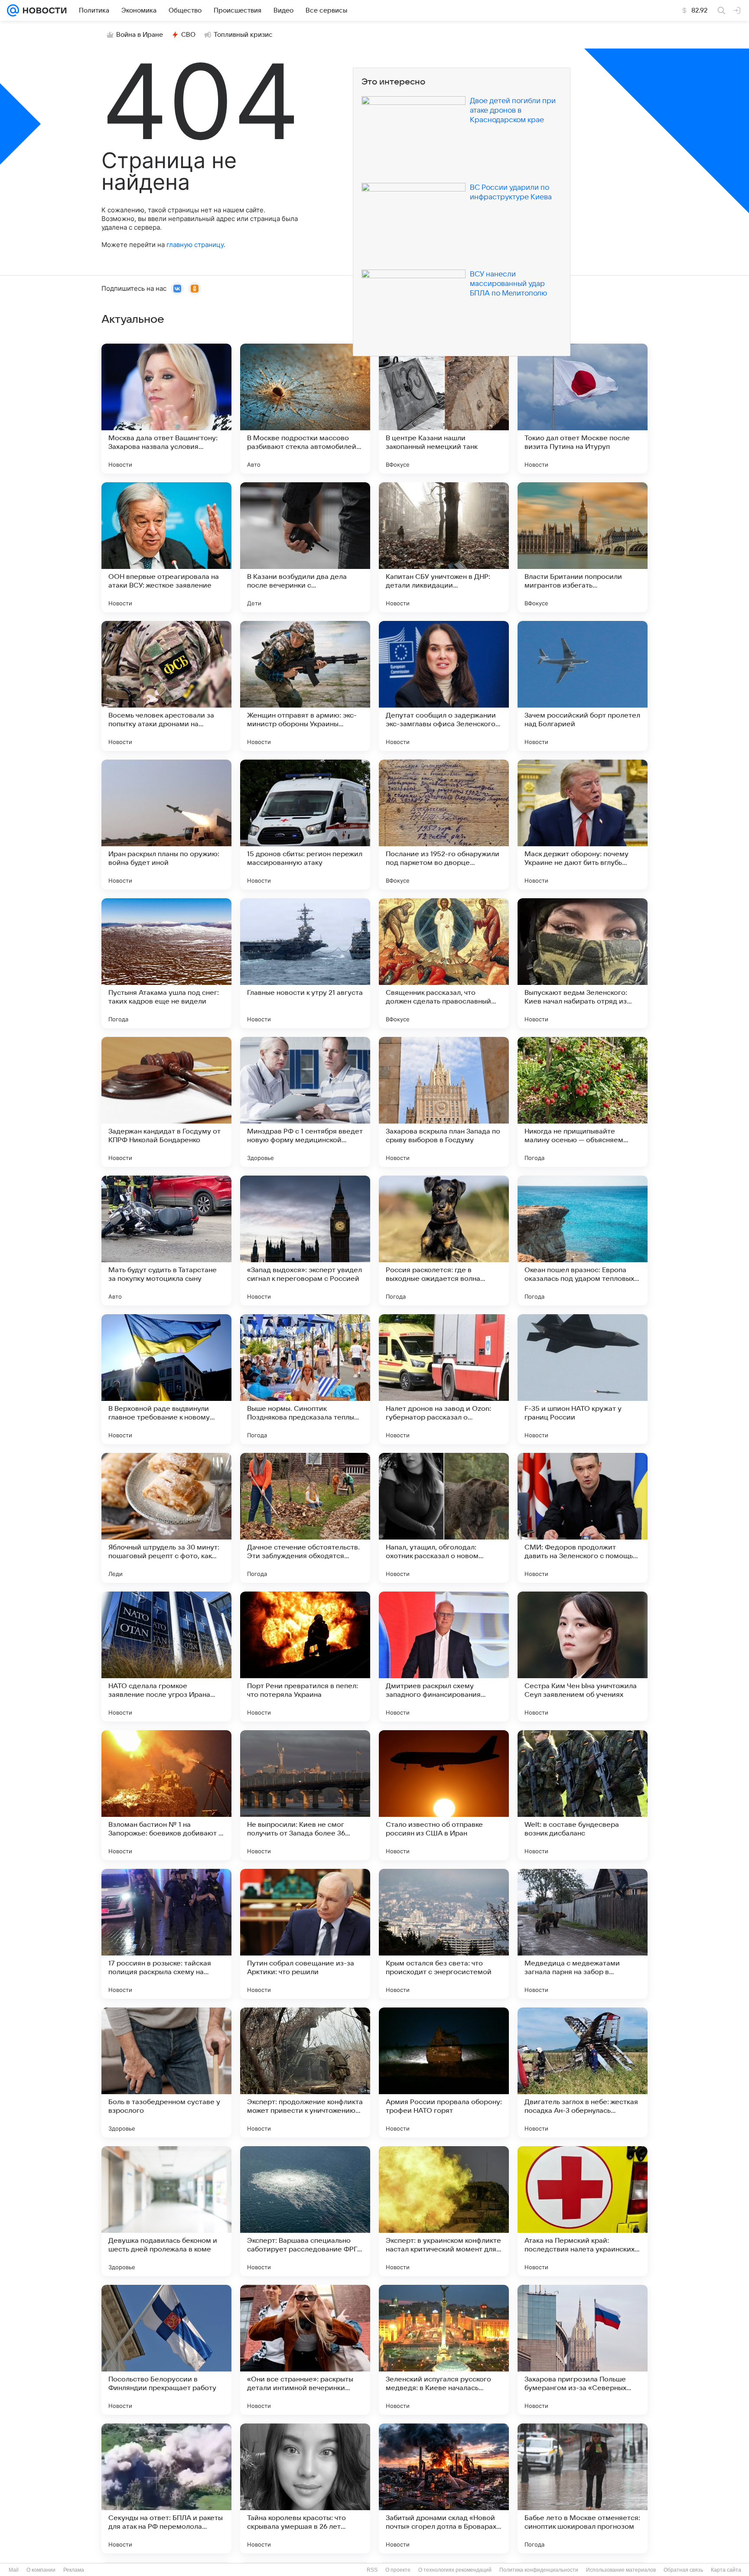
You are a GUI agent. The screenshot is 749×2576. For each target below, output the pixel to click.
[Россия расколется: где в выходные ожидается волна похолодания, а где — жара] (444, 1241)
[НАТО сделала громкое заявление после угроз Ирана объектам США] (166, 1657)
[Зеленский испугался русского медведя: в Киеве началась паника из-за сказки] (444, 2350)
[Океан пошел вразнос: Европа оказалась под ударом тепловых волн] (583, 1241)
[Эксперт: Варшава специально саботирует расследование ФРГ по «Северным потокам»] (305, 2211)
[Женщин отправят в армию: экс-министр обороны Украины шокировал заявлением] (305, 686)
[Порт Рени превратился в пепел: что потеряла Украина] (305, 1657)
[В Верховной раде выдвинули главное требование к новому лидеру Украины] (166, 1379)
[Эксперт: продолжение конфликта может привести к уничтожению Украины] (305, 2072)
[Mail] (13, 10)
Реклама (74, 2570)
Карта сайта (726, 2570)
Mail (14, 2570)
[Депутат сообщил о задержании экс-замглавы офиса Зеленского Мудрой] (444, 686)
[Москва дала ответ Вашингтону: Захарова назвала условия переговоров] (166, 409)
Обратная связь (683, 2570)
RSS (372, 2570)
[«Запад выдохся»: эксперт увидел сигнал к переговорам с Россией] (305, 1241)
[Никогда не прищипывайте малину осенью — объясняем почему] (583, 1102)
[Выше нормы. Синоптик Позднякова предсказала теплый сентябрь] (305, 1379)
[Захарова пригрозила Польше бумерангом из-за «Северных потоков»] (583, 2350)
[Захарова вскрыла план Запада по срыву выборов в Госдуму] (444, 1102)
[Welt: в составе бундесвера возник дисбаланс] (583, 1795)
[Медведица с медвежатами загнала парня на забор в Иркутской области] (583, 1934)
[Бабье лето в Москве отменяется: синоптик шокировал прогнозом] (583, 2488)
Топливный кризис (243, 35)
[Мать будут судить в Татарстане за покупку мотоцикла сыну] (166, 1241)
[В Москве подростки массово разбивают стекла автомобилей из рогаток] (305, 409)
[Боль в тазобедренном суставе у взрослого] (166, 2072)
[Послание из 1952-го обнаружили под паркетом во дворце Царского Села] (444, 825)
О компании (41, 2570)
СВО (188, 35)
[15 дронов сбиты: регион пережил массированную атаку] (305, 825)
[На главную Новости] (43, 10)
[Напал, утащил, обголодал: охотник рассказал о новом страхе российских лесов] (444, 1518)
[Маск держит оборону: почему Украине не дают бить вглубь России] (583, 825)
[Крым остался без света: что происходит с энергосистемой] (444, 1934)
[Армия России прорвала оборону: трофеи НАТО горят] (444, 2072)
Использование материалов (621, 2570)
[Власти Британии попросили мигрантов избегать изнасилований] (583, 547)
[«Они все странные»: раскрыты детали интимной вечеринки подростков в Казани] (305, 2350)
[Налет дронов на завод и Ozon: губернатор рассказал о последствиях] (444, 1379)
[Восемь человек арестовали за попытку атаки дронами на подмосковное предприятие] (166, 686)
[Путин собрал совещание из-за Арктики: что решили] (305, 1934)
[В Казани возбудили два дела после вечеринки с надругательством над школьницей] (305, 547)
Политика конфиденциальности (539, 2570)
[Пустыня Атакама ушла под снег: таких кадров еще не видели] (166, 963)
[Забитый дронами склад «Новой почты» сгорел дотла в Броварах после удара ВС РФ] (444, 2488)
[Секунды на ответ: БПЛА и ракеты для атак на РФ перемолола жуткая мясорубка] (166, 2488)
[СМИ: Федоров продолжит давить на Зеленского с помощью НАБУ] (583, 1518)
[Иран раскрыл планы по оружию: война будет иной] (166, 825)
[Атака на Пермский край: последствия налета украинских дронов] (583, 2211)
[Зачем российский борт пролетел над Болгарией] (583, 686)
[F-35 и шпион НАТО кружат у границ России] (583, 1379)
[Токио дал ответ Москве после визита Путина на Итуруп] (583, 409)
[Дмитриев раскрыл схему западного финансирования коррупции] (444, 1657)
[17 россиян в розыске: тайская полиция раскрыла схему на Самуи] (166, 1934)
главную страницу (195, 245)
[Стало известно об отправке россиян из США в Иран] (444, 1795)
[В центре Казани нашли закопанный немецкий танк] (444, 409)
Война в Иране (140, 35)
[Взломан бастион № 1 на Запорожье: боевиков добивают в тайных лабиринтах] (166, 1795)
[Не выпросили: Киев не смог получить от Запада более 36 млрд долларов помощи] (305, 1795)
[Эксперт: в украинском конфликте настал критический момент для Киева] (444, 2211)
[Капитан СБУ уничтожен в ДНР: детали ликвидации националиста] (444, 547)
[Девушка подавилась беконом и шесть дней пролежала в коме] (166, 2211)
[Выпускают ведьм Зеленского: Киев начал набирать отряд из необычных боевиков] (583, 963)
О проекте (398, 2570)
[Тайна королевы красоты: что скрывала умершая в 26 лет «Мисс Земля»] (305, 2488)
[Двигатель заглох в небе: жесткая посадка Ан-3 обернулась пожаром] (583, 2072)
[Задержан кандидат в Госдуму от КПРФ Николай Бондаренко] (166, 1102)
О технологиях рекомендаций (455, 2570)
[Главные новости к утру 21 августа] (305, 963)
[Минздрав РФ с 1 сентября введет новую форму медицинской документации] (305, 1102)
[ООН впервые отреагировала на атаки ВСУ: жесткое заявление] (166, 547)
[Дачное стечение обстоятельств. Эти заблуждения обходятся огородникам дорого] (305, 1518)
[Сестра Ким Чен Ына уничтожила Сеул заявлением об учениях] (583, 1657)
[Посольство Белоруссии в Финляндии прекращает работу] (166, 2350)
